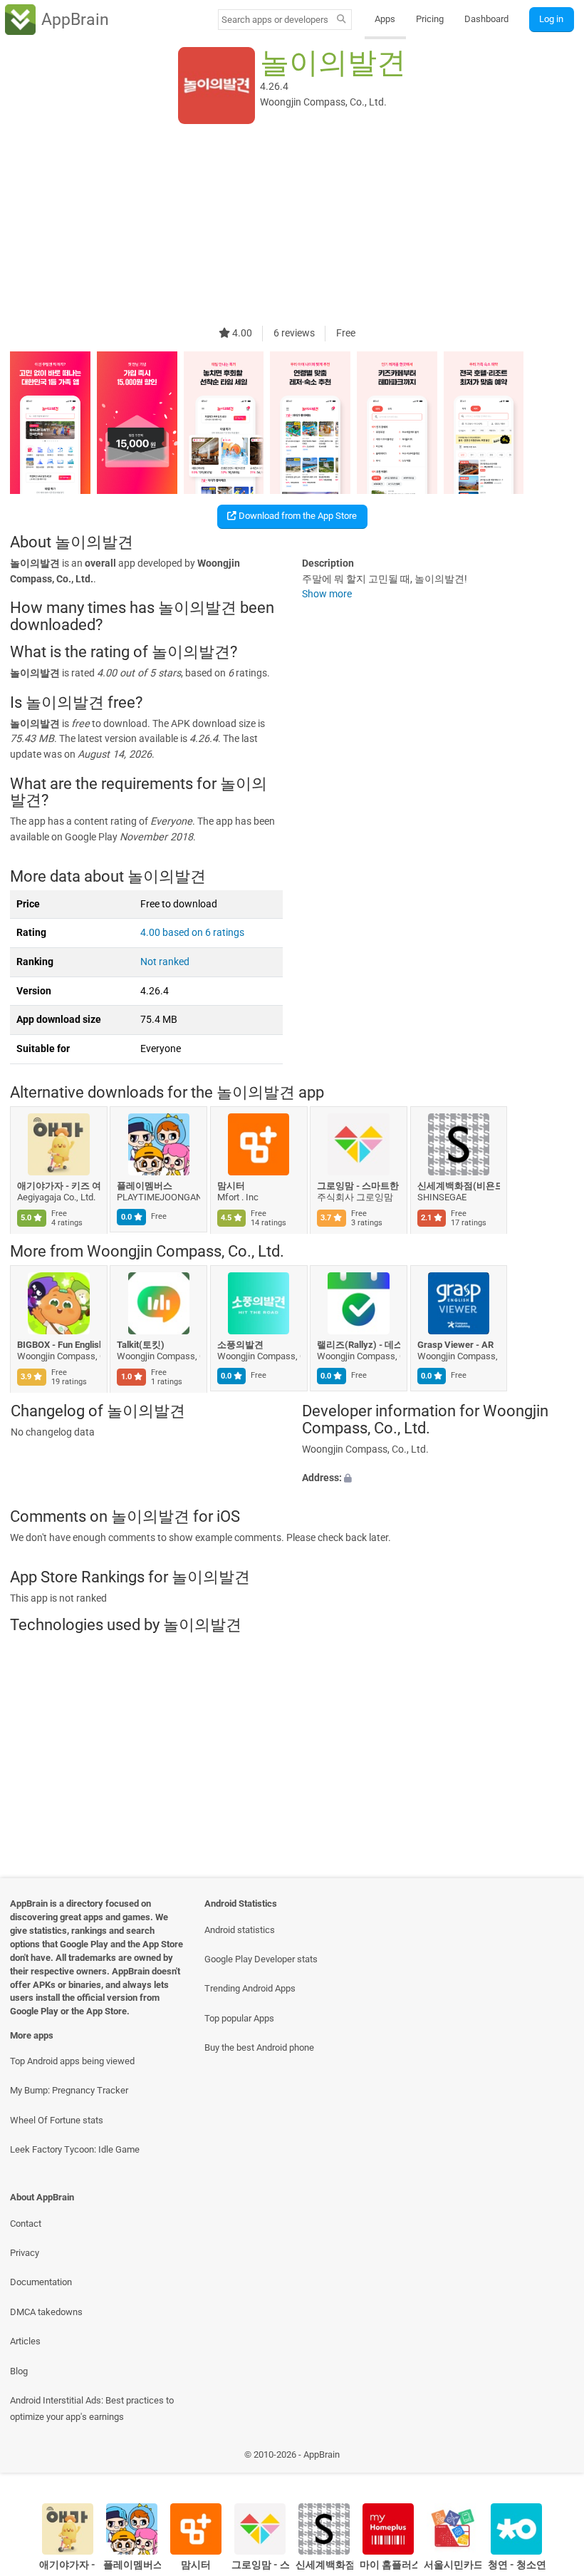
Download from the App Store (297, 516)
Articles (25, 2341)
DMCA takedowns (46, 2312)
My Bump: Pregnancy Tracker (69, 2090)
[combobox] (275, 20)
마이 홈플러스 (389, 2565)
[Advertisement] (292, 226)
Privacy (25, 2253)
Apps (385, 19)
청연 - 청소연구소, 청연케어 (517, 2565)
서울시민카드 (453, 2565)
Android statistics (240, 1930)
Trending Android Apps (250, 1988)
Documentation (41, 2282)
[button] (438, 1478)
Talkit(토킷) (141, 1345)
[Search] (341, 20)
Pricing (430, 19)
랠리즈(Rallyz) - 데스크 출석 (359, 1345)
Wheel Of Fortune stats (57, 2120)
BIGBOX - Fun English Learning (59, 1345)
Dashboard (486, 19)
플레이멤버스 (145, 1186)
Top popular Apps (239, 2018)
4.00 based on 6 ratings (192, 933)
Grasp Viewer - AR (455, 1345)
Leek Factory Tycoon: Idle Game (75, 2149)
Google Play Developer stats (261, 1959)
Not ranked (165, 962)
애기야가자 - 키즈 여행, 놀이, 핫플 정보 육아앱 (59, 1186)
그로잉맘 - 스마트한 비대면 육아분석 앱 (359, 1186)
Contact (26, 2224)
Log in (551, 19)
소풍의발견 (240, 1345)
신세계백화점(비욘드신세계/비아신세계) (459, 1186)
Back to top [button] (552, 2459)
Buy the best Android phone (259, 2047)
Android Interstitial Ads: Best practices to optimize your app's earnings (92, 2408)
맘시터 (231, 1186)
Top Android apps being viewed (72, 2061)
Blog (19, 2371)
